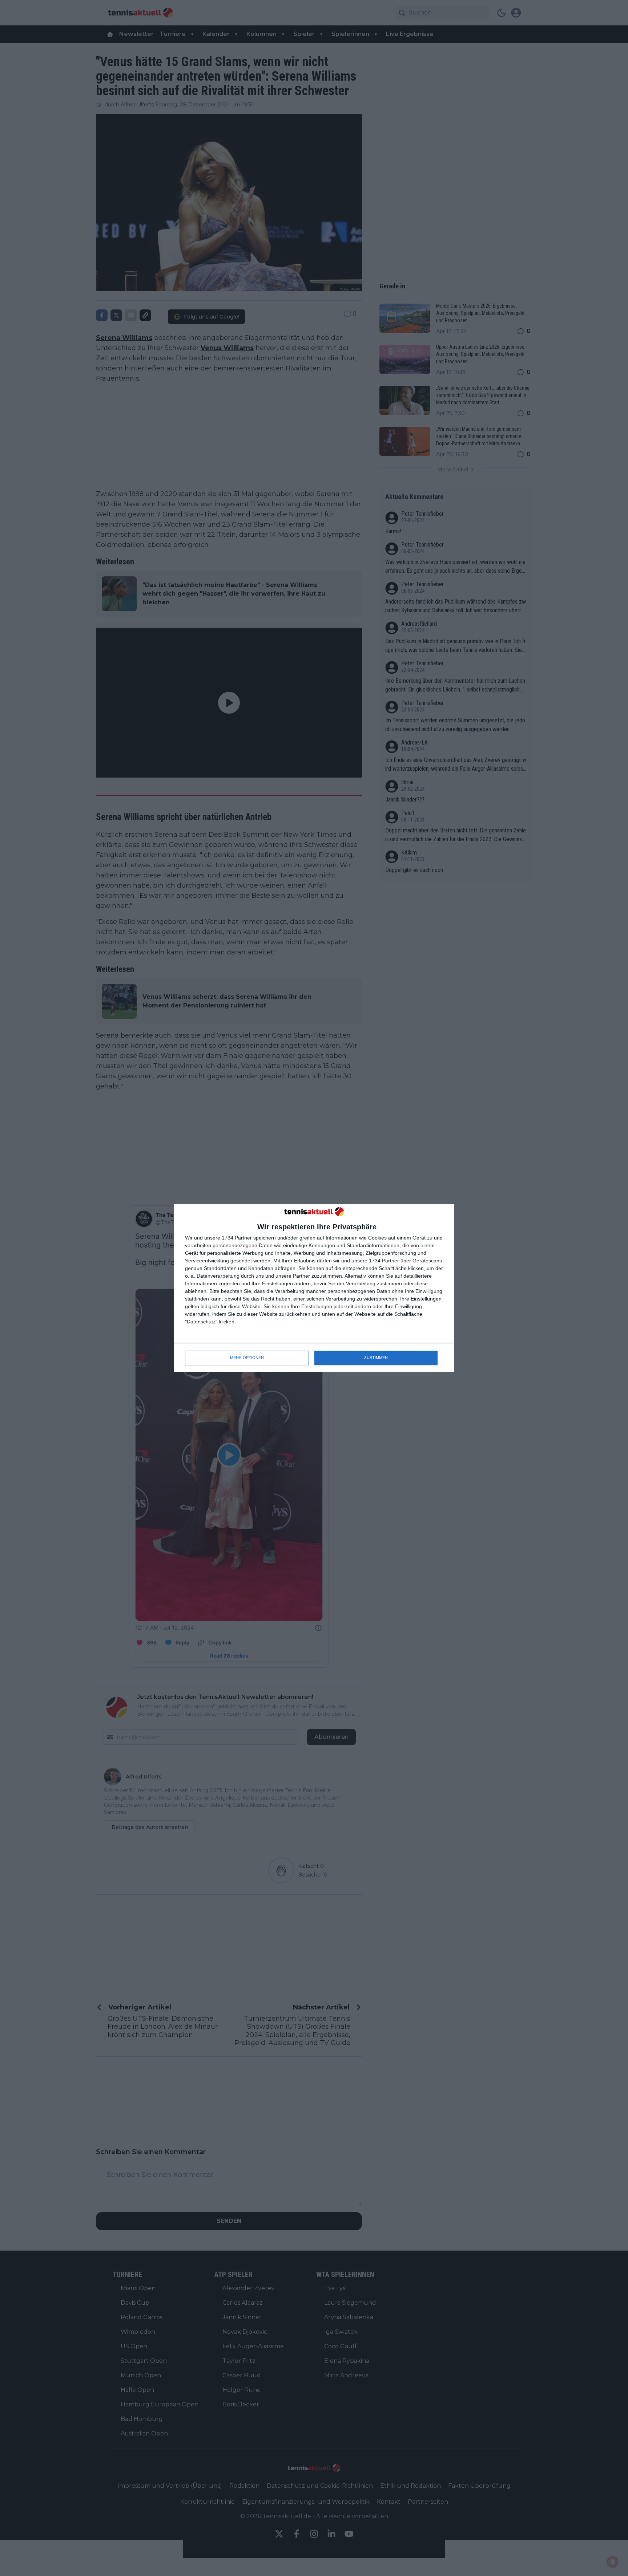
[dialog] (314, 1288)
